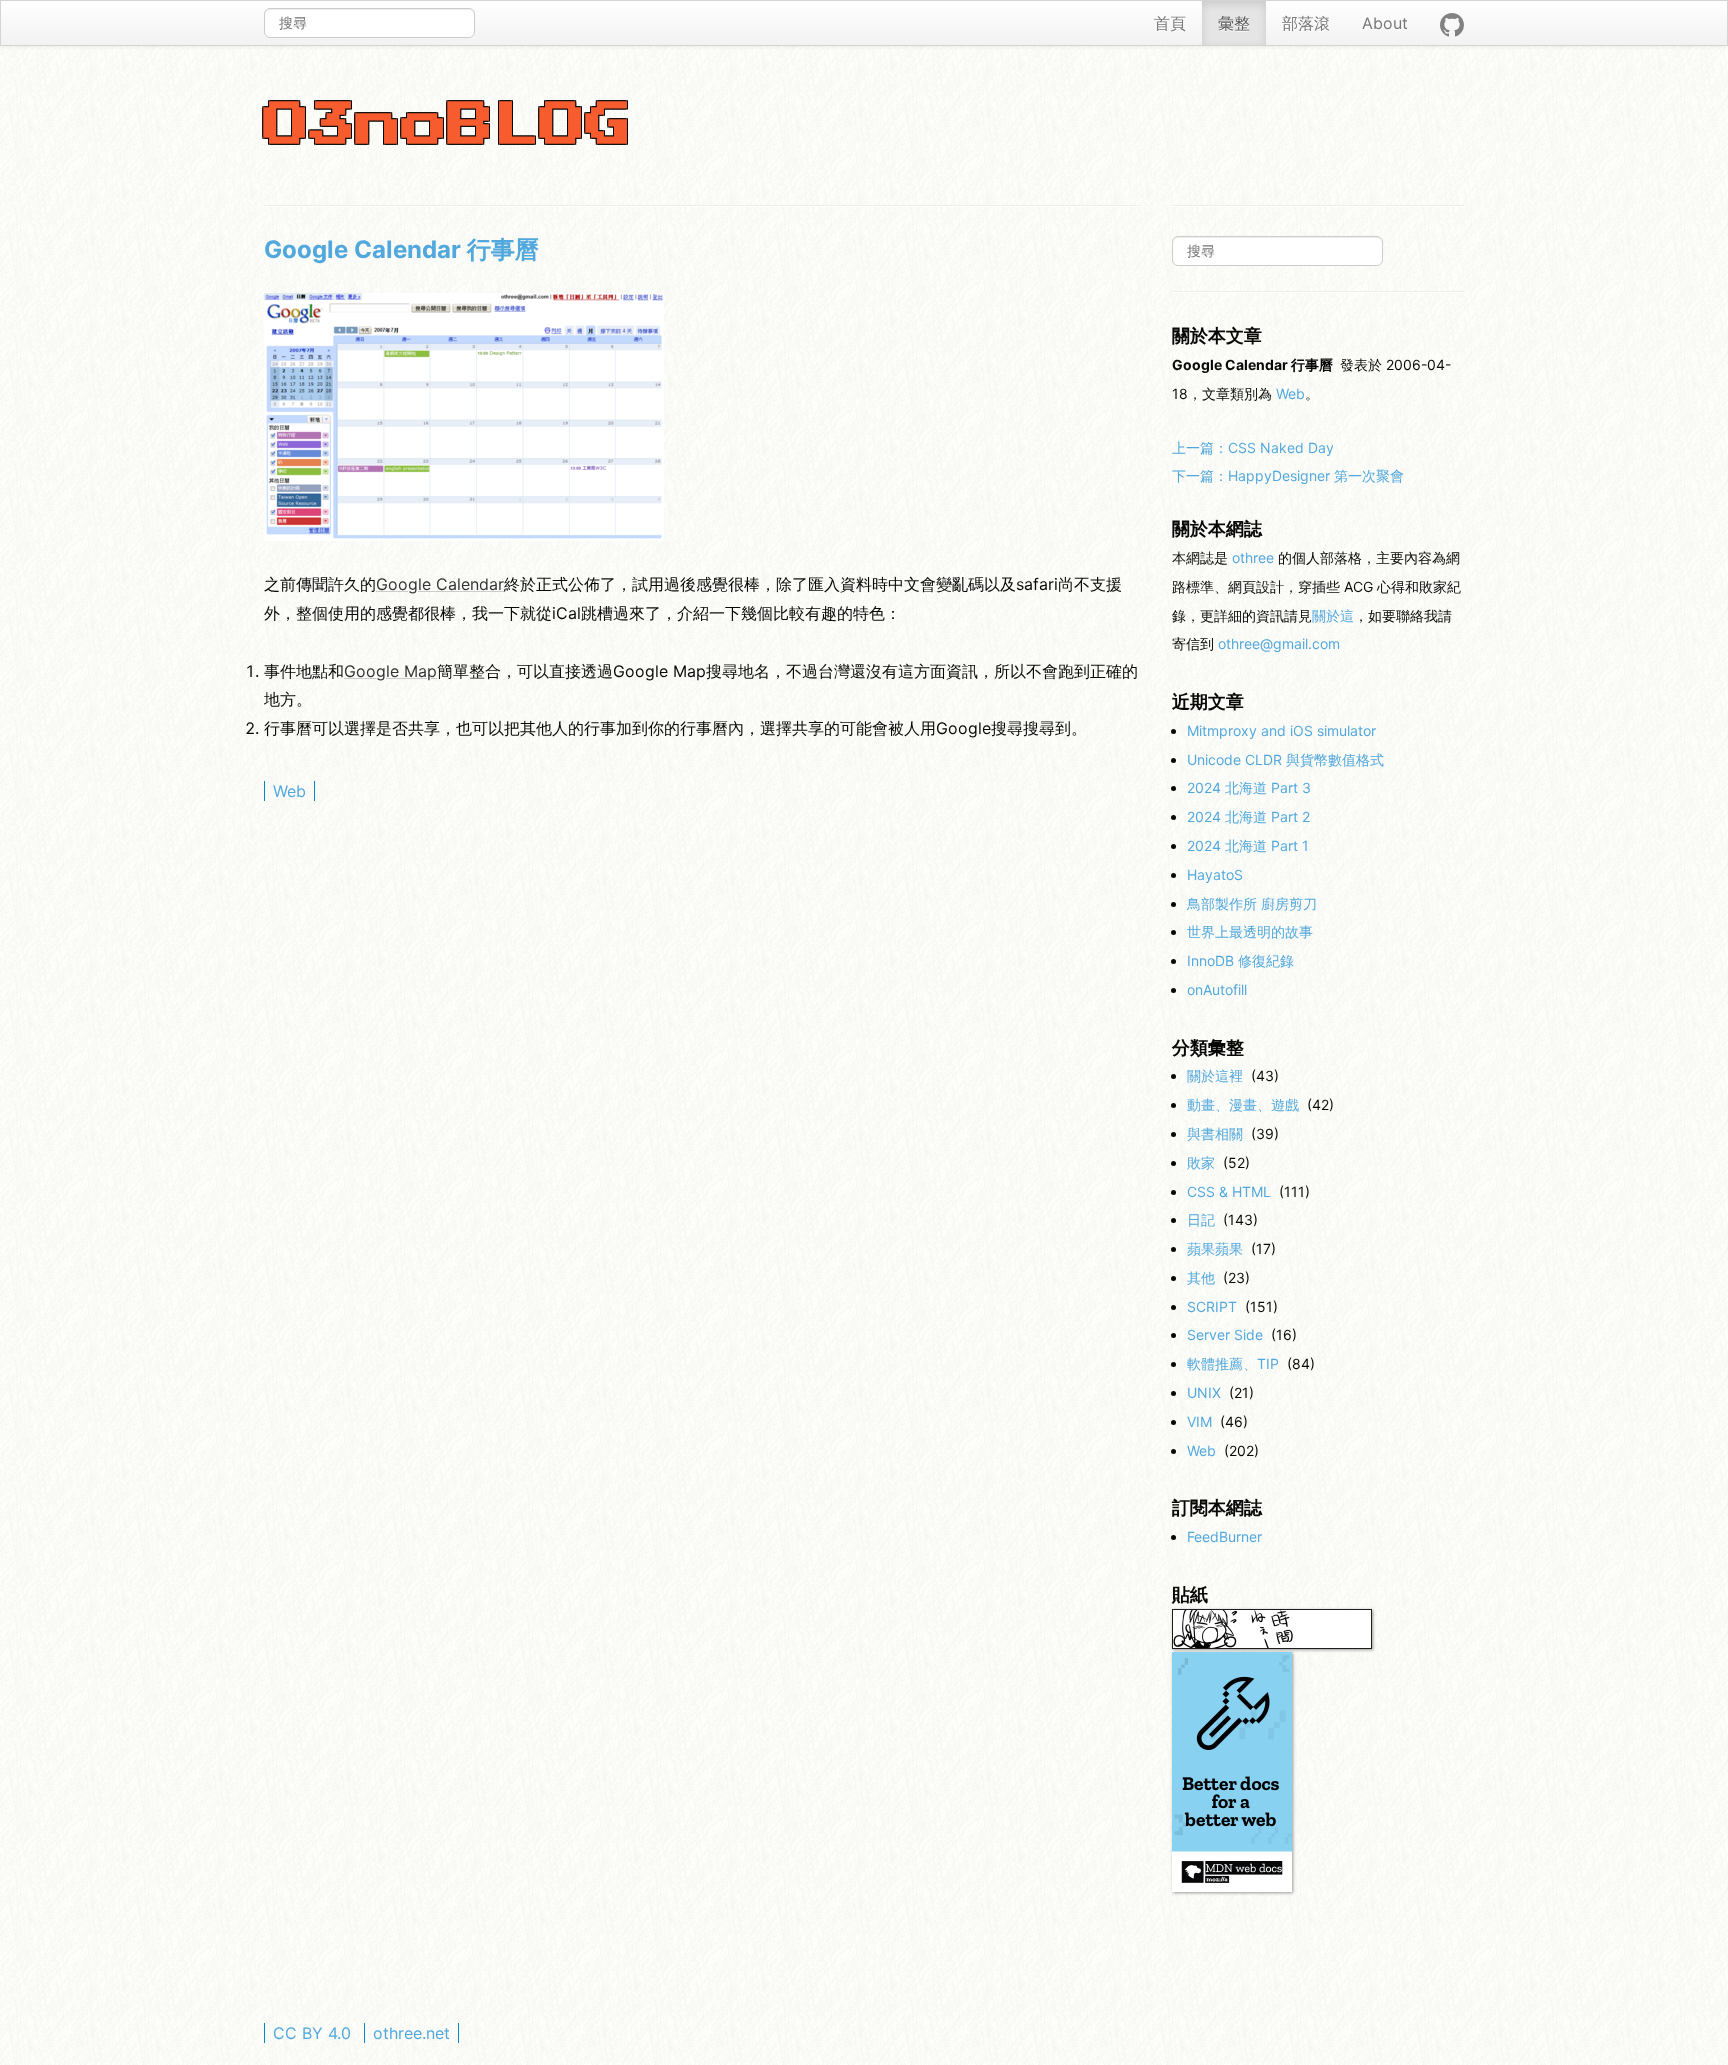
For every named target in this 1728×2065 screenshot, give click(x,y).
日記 (1201, 1219)
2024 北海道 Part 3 (1249, 787)
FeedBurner (1224, 1536)
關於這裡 (1215, 1075)
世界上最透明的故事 (1250, 931)
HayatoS (1215, 874)
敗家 (1201, 1162)
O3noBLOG (448, 126)
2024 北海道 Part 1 (1248, 845)
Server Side (1225, 1334)
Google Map (390, 671)
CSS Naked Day (1253, 447)
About (1385, 23)
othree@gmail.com (1279, 643)
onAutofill (1217, 989)
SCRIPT (1212, 1306)
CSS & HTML (1229, 1191)
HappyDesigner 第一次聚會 (1288, 475)
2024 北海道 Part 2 (1248, 816)
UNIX (1204, 1392)
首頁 (1170, 23)
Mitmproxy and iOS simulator (1281, 730)
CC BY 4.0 (312, 2033)
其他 (1201, 1277)
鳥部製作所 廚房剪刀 (1252, 903)
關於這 (1333, 615)
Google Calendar (440, 584)
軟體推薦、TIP (1233, 1363)
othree (1253, 557)
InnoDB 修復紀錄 (1240, 960)
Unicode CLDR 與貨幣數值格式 (1285, 759)
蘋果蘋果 (1215, 1248)
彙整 (1234, 23)
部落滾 (1306, 23)
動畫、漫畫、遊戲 (1243, 1104)
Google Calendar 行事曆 (401, 249)
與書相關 (1215, 1133)
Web (289, 791)
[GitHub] (1452, 23)
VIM (1199, 1421)
